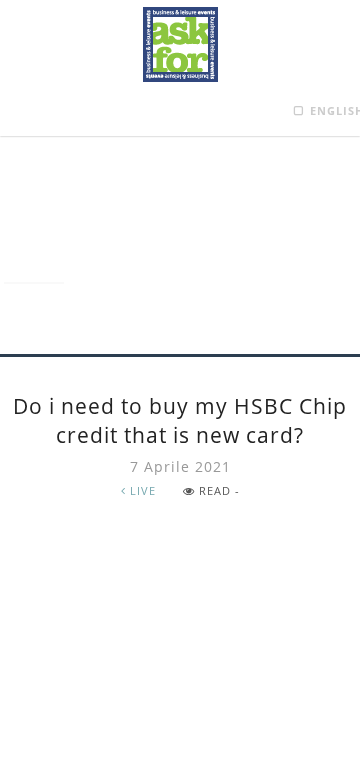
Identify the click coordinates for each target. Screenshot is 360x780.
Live (141, 490)
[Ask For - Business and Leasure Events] (180, 44)
